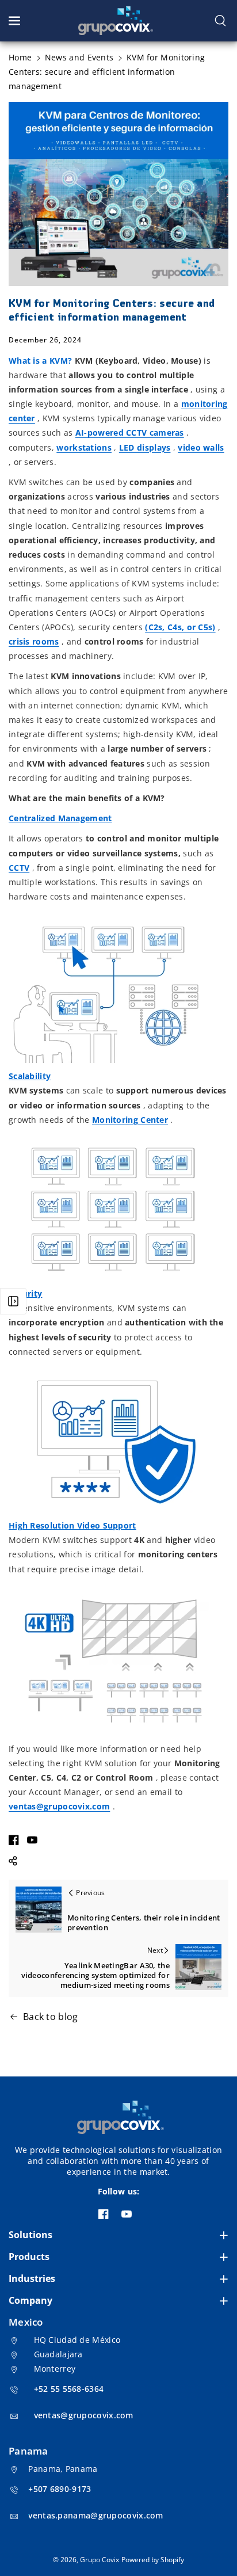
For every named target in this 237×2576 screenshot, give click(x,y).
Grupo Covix (100, 2560)
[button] (16, 21)
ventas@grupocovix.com (84, 2415)
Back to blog (51, 2017)
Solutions (30, 2235)
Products (29, 2257)
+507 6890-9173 (60, 2489)
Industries (32, 2278)
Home (20, 57)
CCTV (19, 868)
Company (30, 2300)
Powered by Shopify (153, 2560)
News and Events (79, 57)
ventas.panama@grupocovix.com (95, 2515)
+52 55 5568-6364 (69, 2389)
